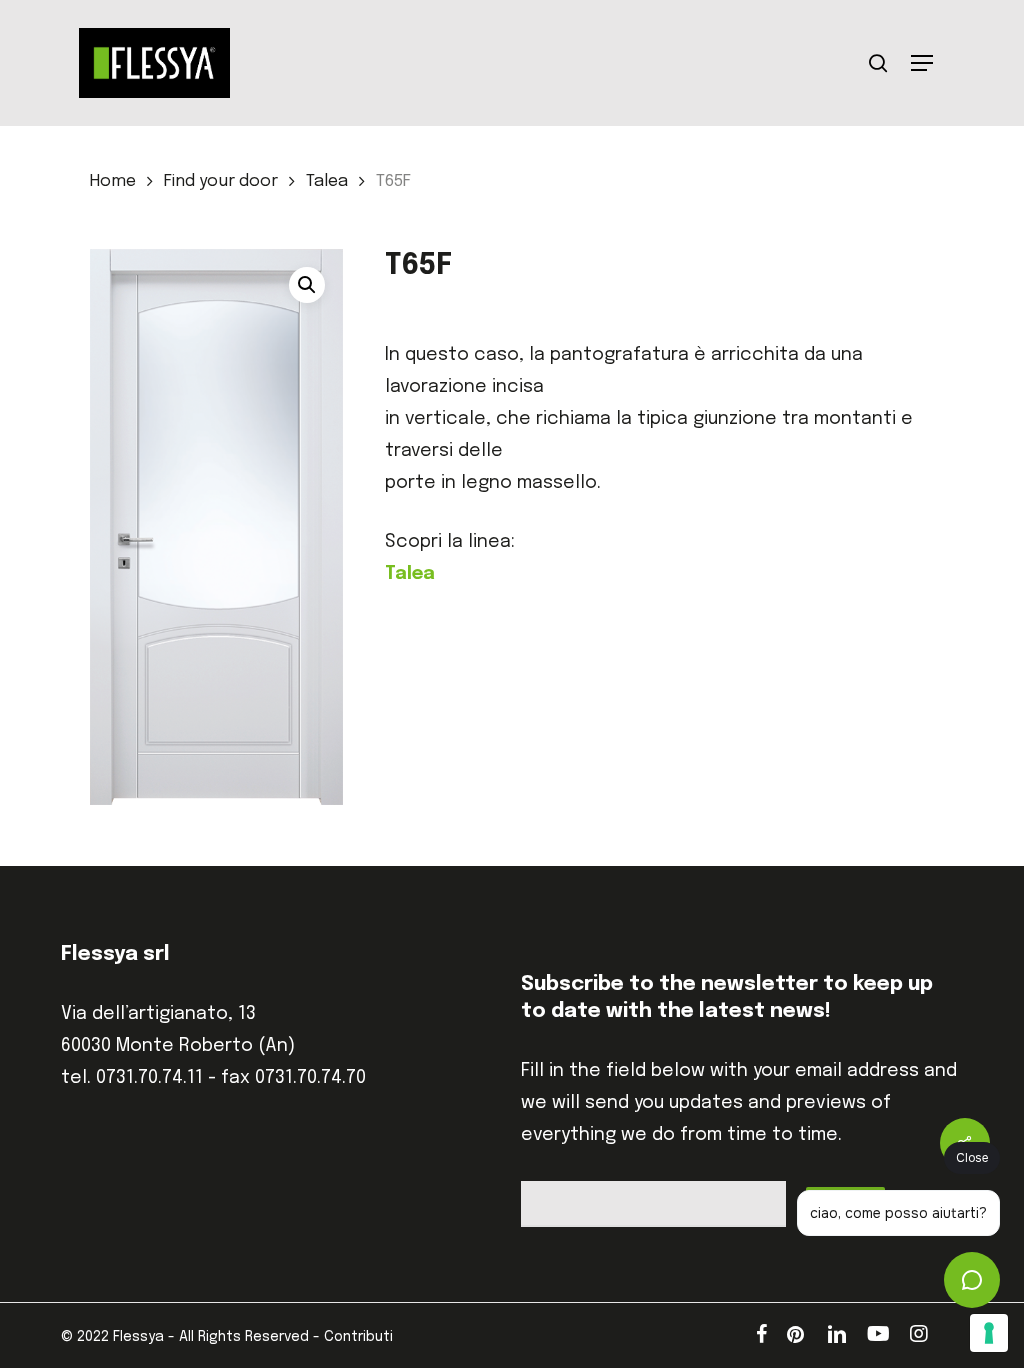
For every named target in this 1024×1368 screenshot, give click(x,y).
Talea (327, 181)
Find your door (221, 181)
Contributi (358, 1337)
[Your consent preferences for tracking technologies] (989, 1333)
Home (113, 181)
